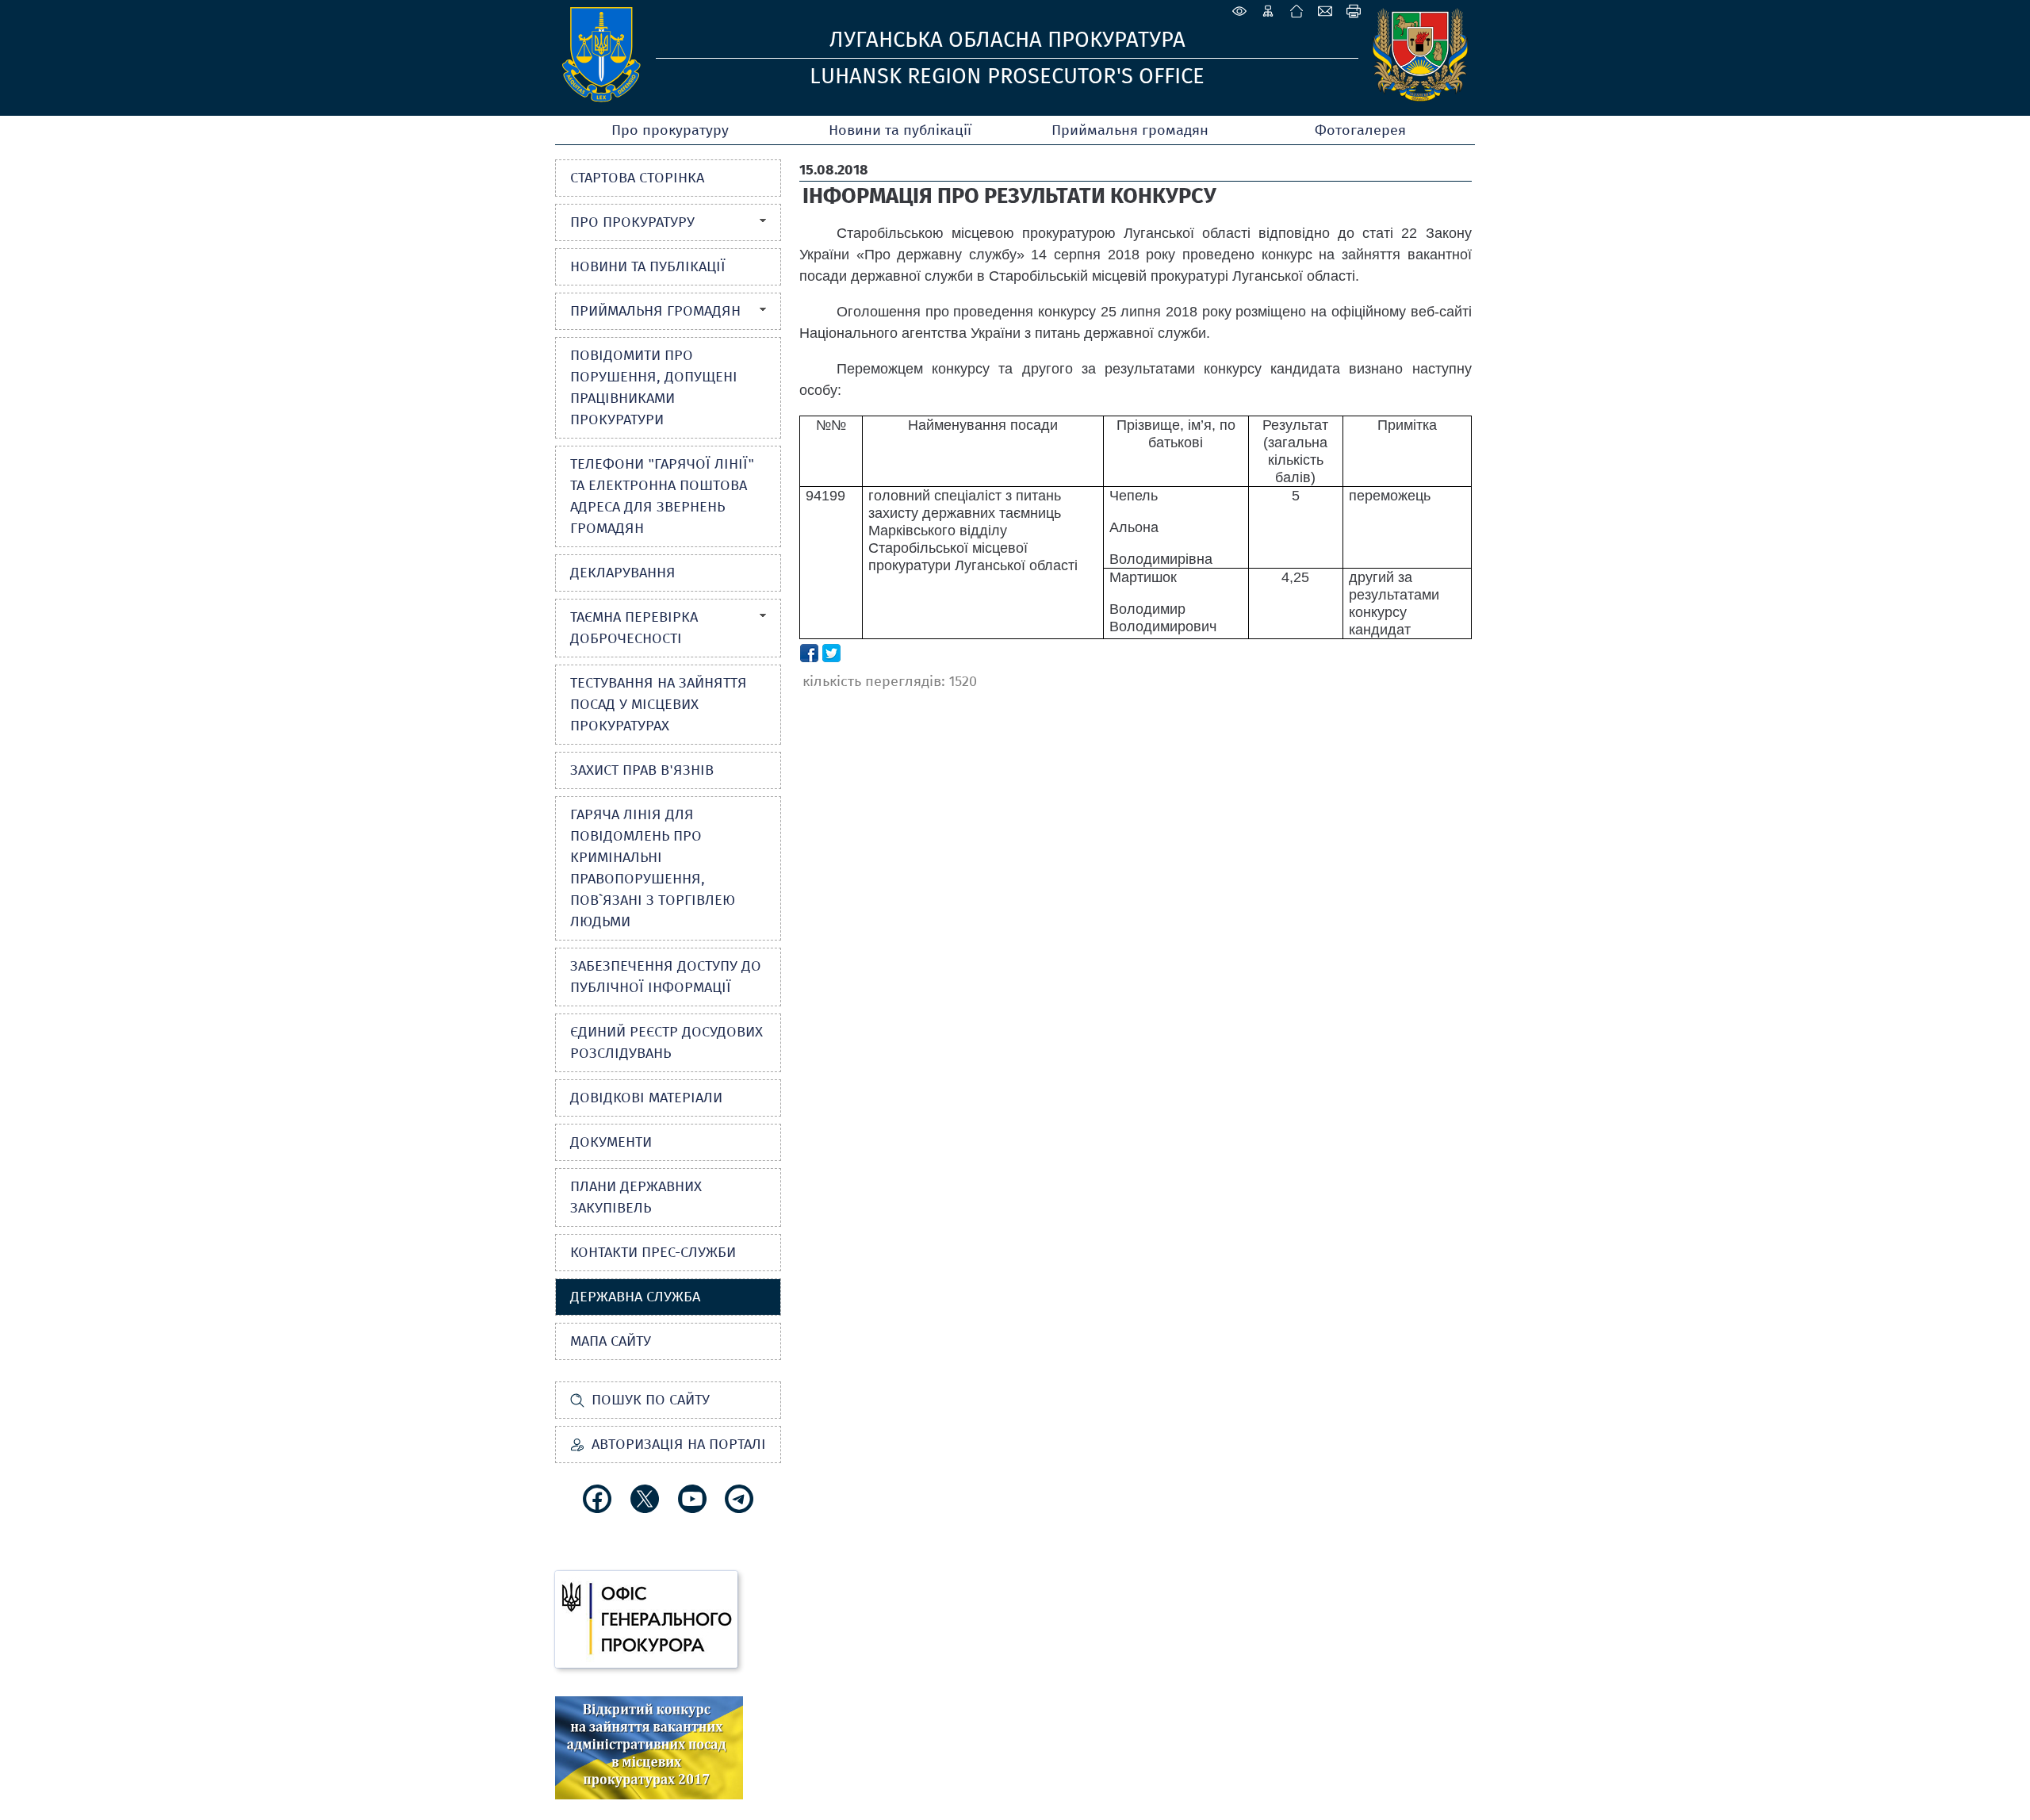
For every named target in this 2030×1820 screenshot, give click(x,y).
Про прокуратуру (670, 130)
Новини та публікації (900, 130)
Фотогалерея (1360, 130)
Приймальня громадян (1130, 130)
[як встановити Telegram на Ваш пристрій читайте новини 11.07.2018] (739, 1499)
